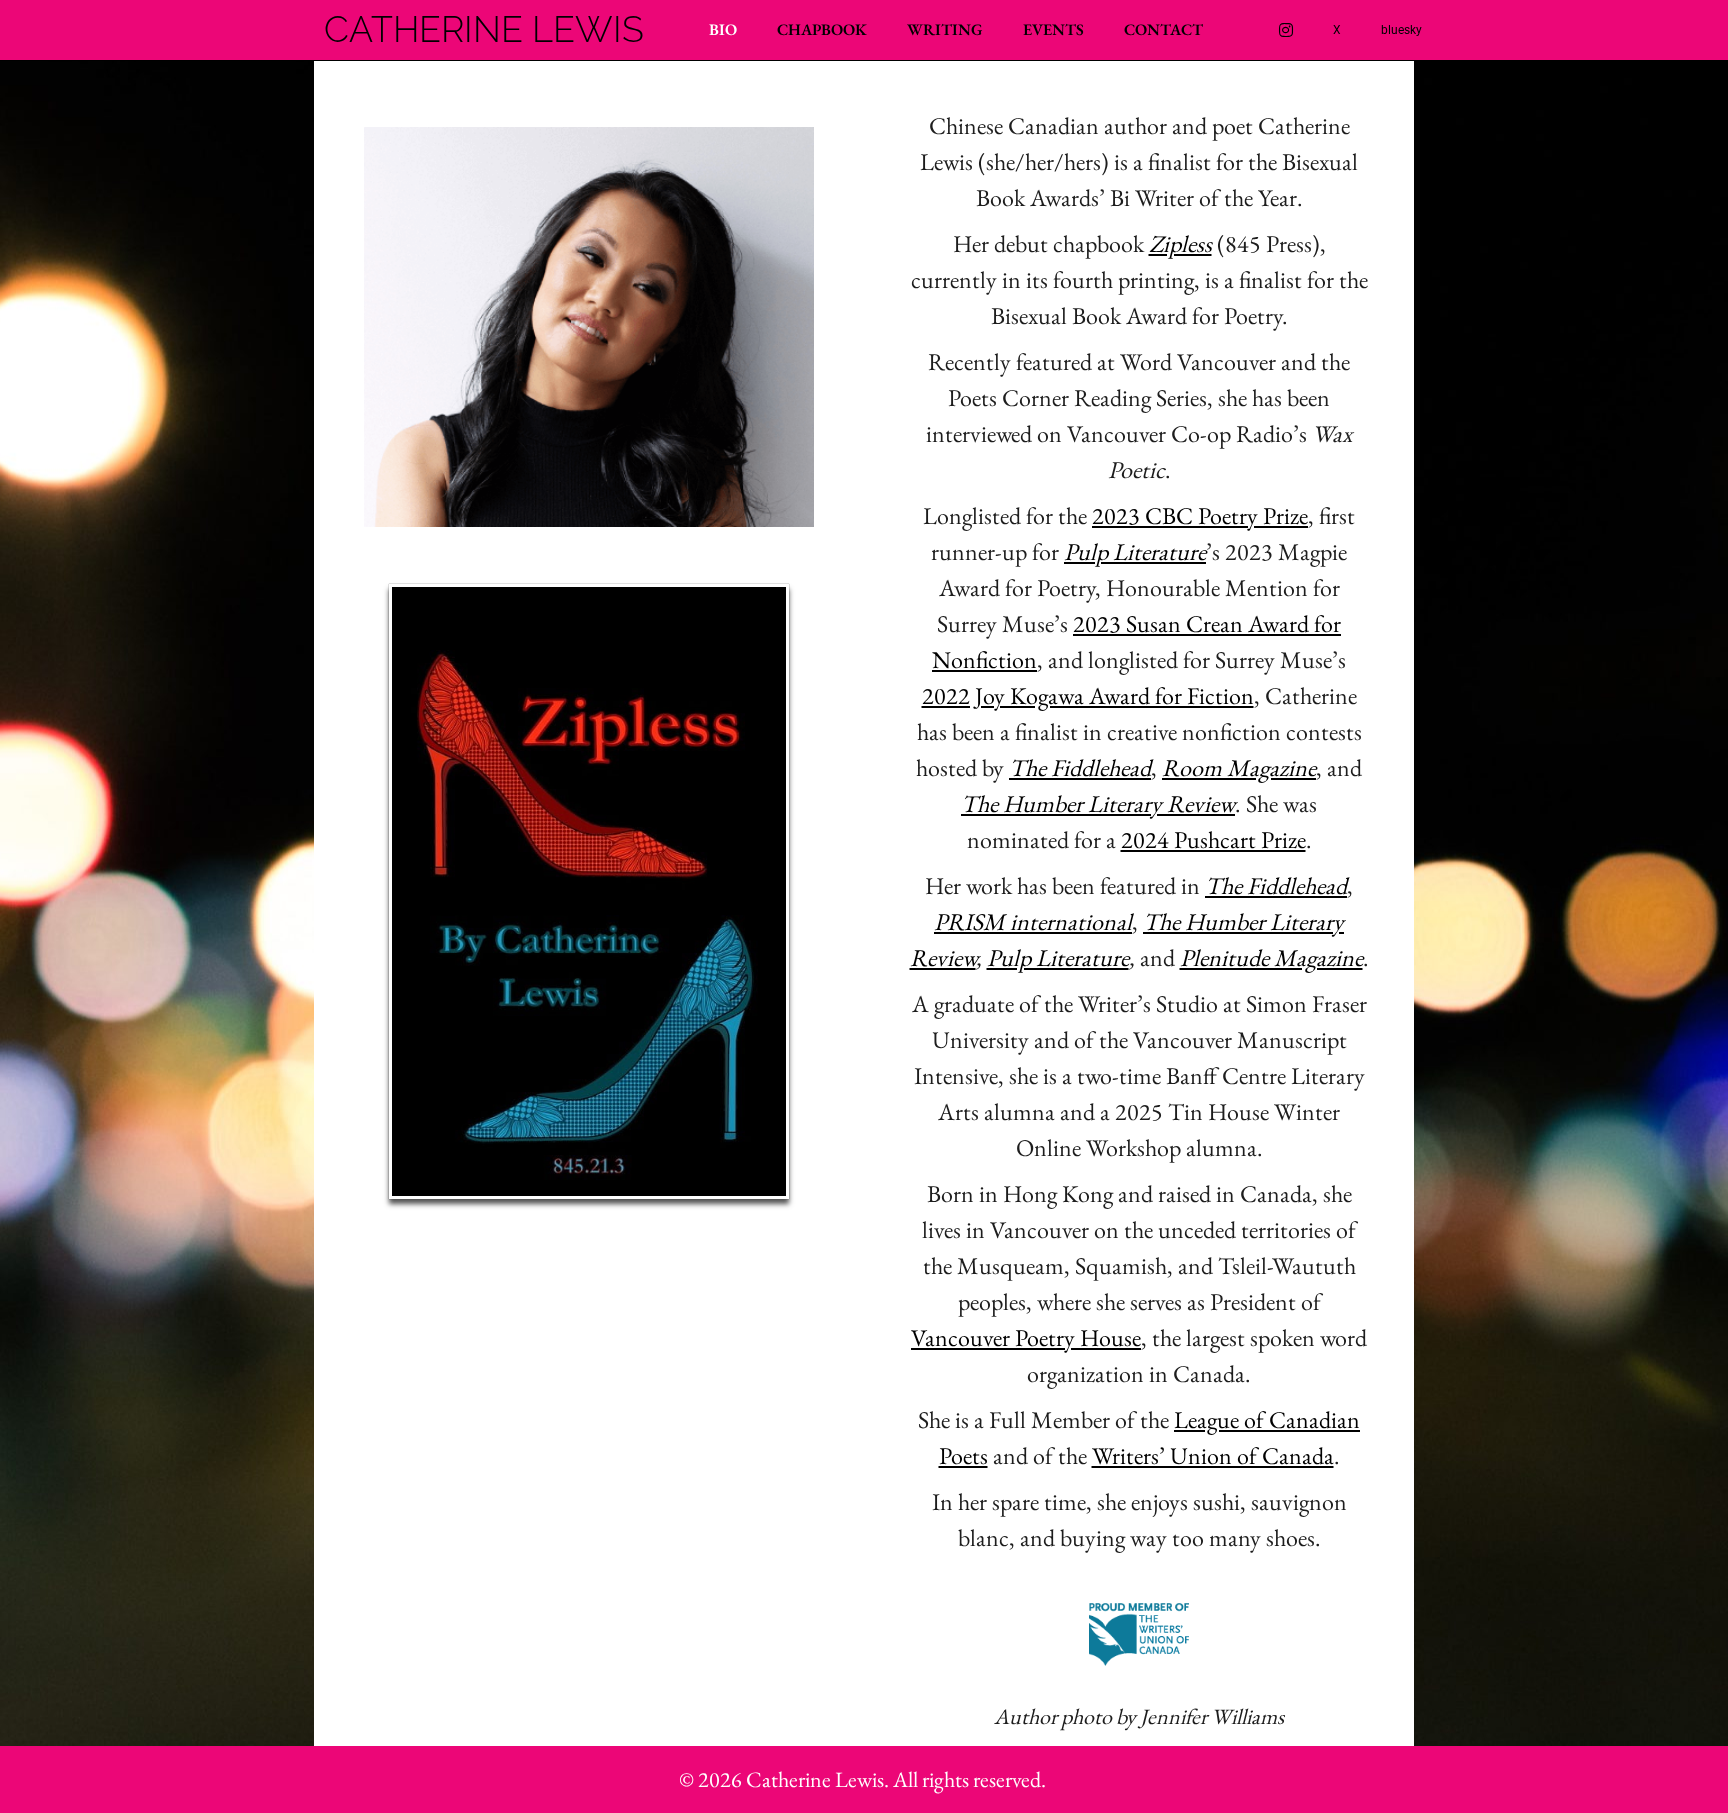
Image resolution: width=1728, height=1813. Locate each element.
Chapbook (822, 29)
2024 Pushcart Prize (1213, 839)
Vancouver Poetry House (1026, 1337)
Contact (1163, 29)
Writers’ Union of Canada (1213, 1455)
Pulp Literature (1058, 957)
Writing (945, 29)
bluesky (1401, 30)
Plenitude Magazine (1271, 957)
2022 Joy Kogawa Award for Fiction (1088, 695)
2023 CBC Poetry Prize (1200, 515)
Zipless (1180, 243)
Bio (723, 29)
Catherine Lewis (484, 30)
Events (1053, 29)
